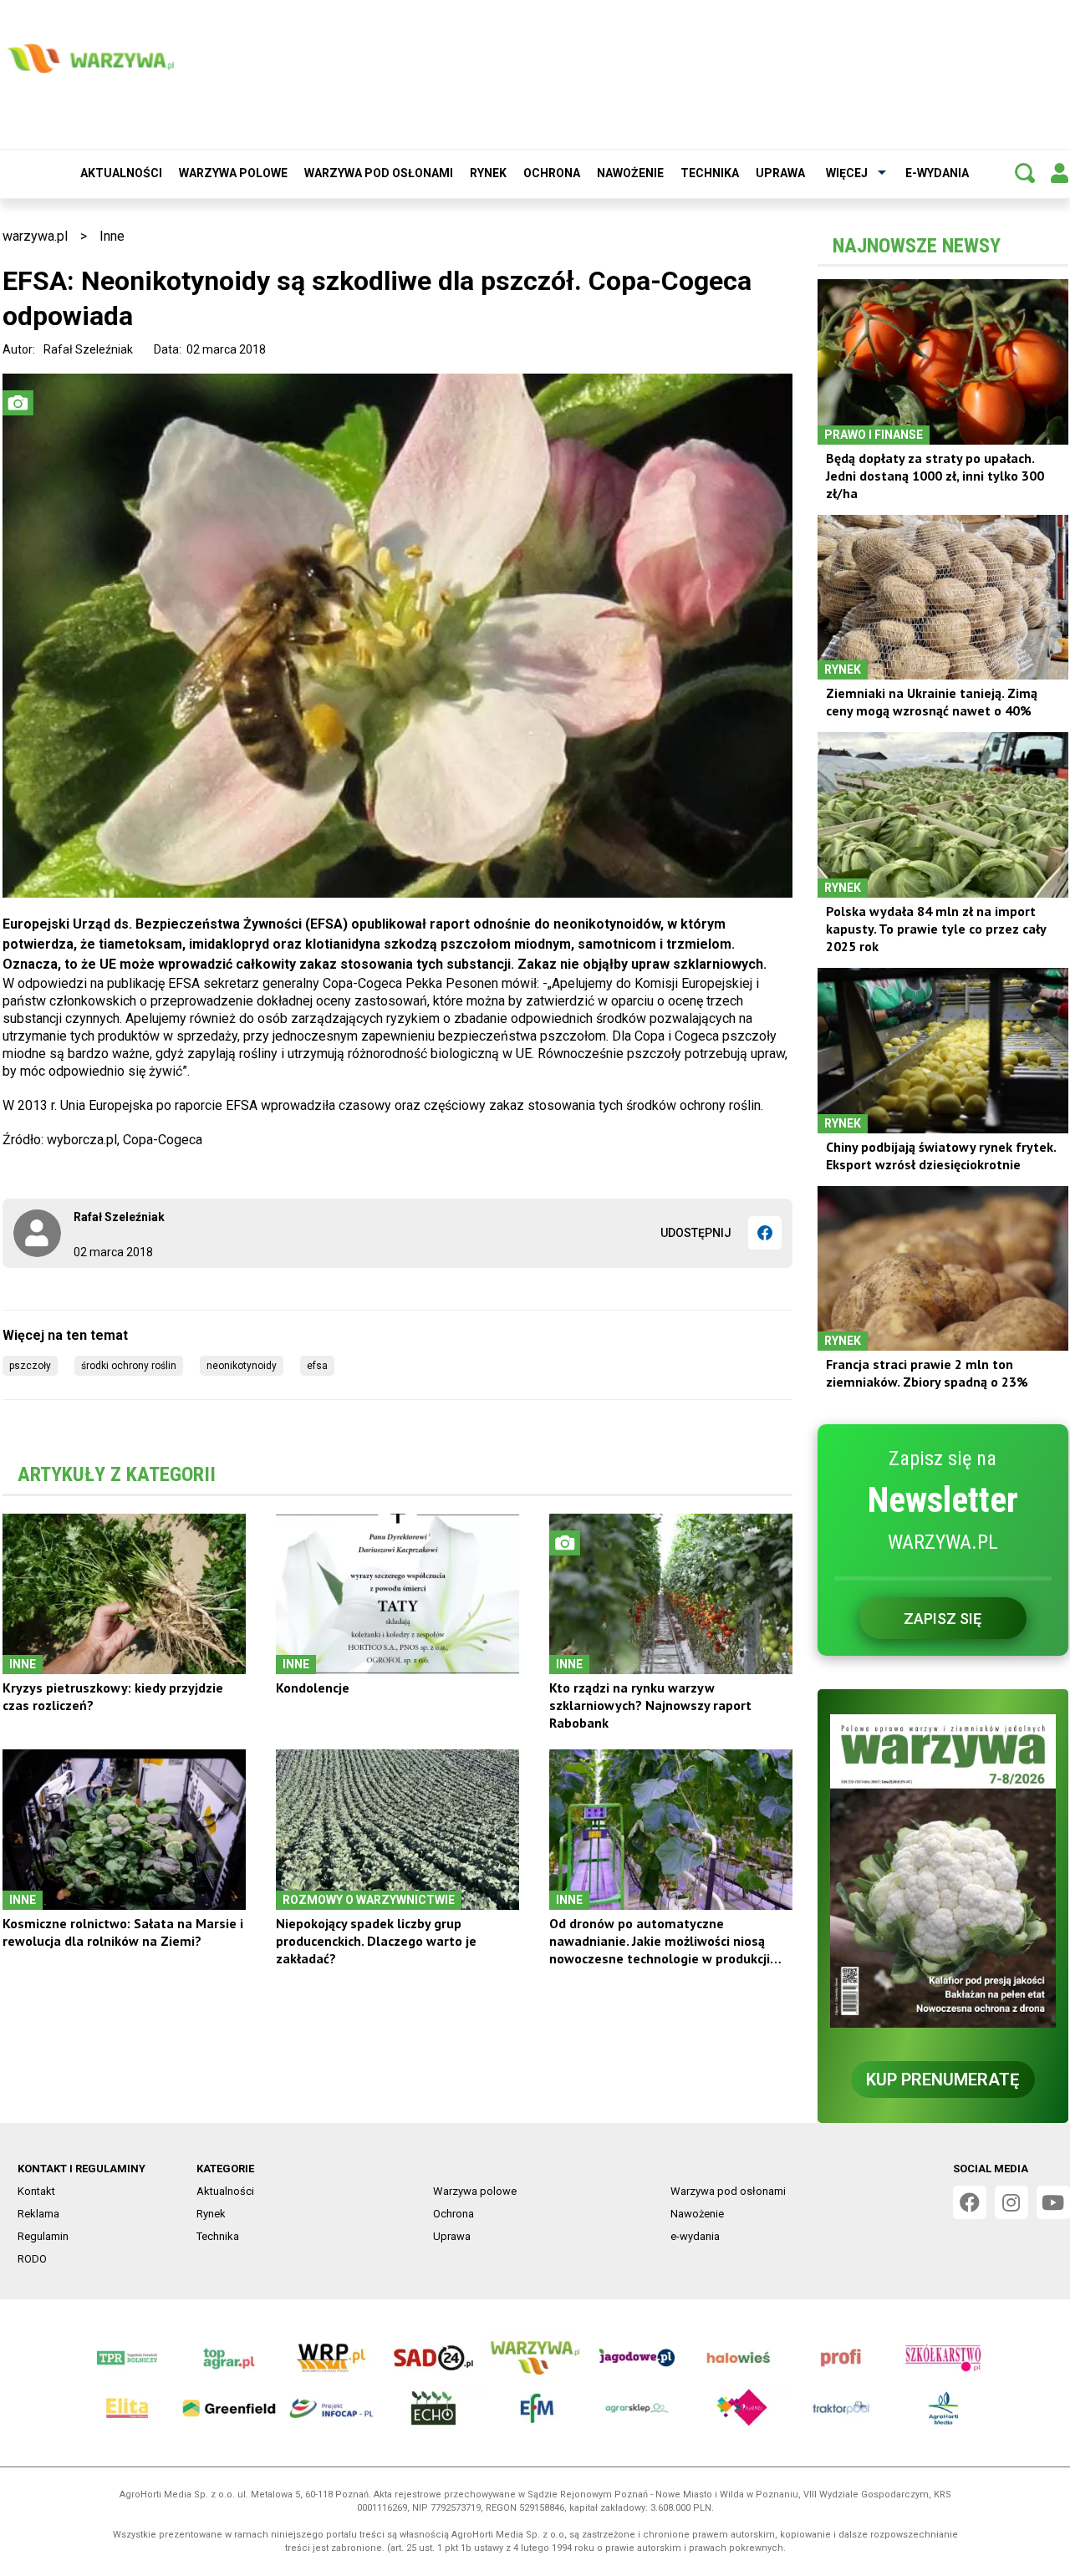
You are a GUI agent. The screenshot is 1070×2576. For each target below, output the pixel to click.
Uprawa (780, 173)
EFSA (317, 1366)
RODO (32, 2259)
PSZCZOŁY (30, 1366)
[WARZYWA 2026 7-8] (943, 1871)
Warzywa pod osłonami (379, 173)
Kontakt (36, 2191)
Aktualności (121, 173)
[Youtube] (1053, 2202)
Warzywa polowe (233, 173)
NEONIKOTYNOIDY (242, 1366)
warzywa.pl (35, 236)
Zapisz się (943, 1619)
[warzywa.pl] (90, 59)
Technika (710, 173)
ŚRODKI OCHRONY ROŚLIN (129, 1366)
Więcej (847, 173)
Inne (112, 236)
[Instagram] (1011, 2202)
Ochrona (552, 173)
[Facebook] (765, 1233)
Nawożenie (630, 173)
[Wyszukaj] (1025, 173)
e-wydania (937, 173)
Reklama (38, 2214)
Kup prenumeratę (943, 2080)
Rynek (488, 173)
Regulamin (43, 2236)
